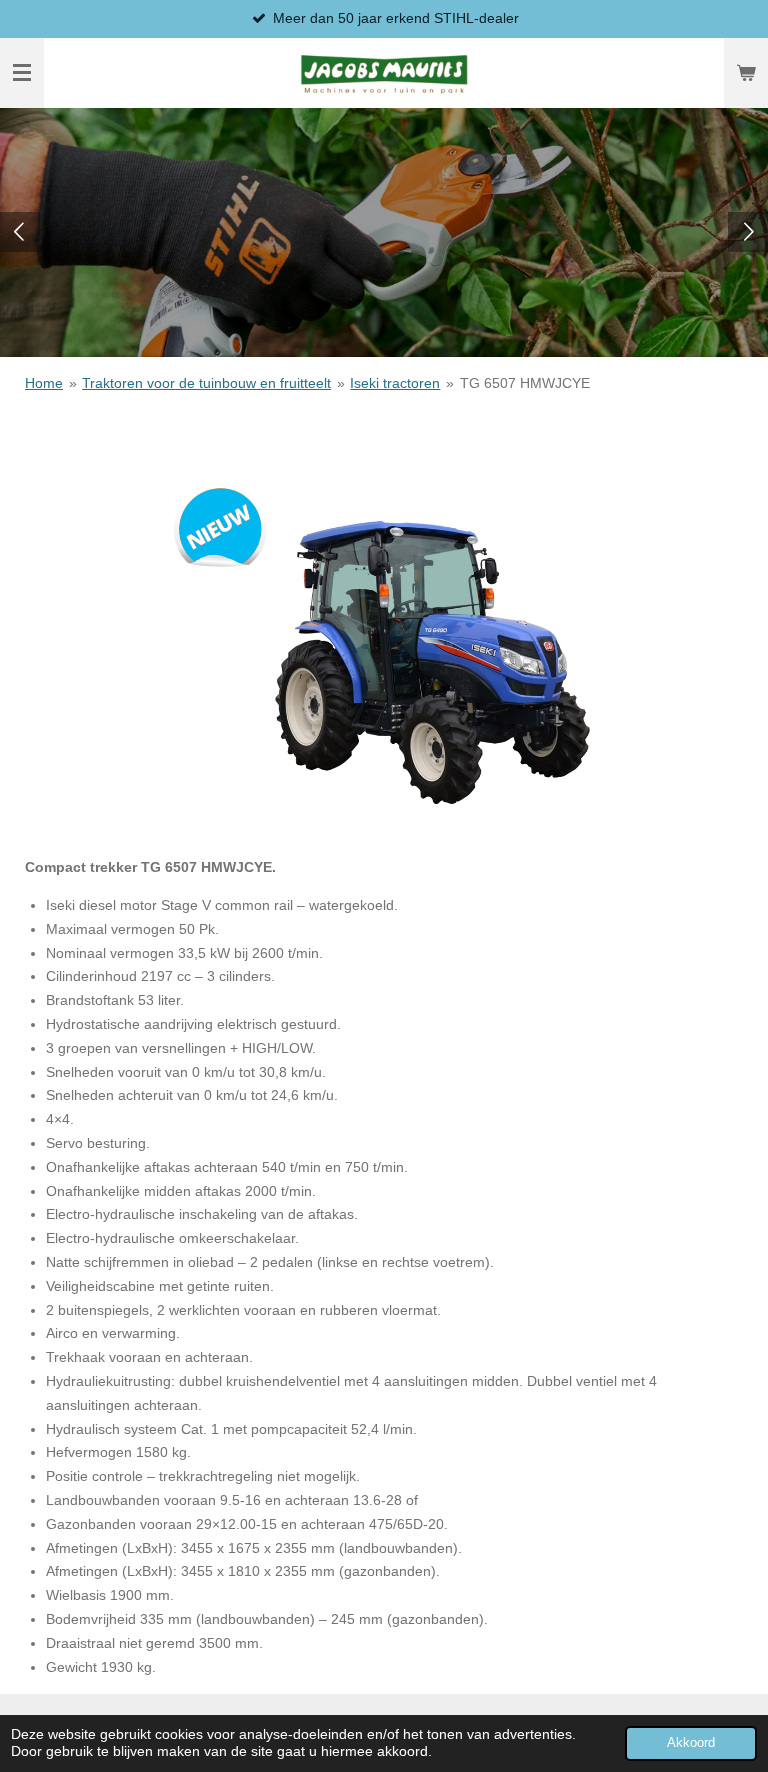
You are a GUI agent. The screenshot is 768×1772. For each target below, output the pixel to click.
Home (44, 383)
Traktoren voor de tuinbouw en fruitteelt (206, 383)
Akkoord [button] (691, 1743)
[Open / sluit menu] (22, 73)
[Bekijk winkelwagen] (746, 73)
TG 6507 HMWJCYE (525, 383)
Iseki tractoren (395, 383)
